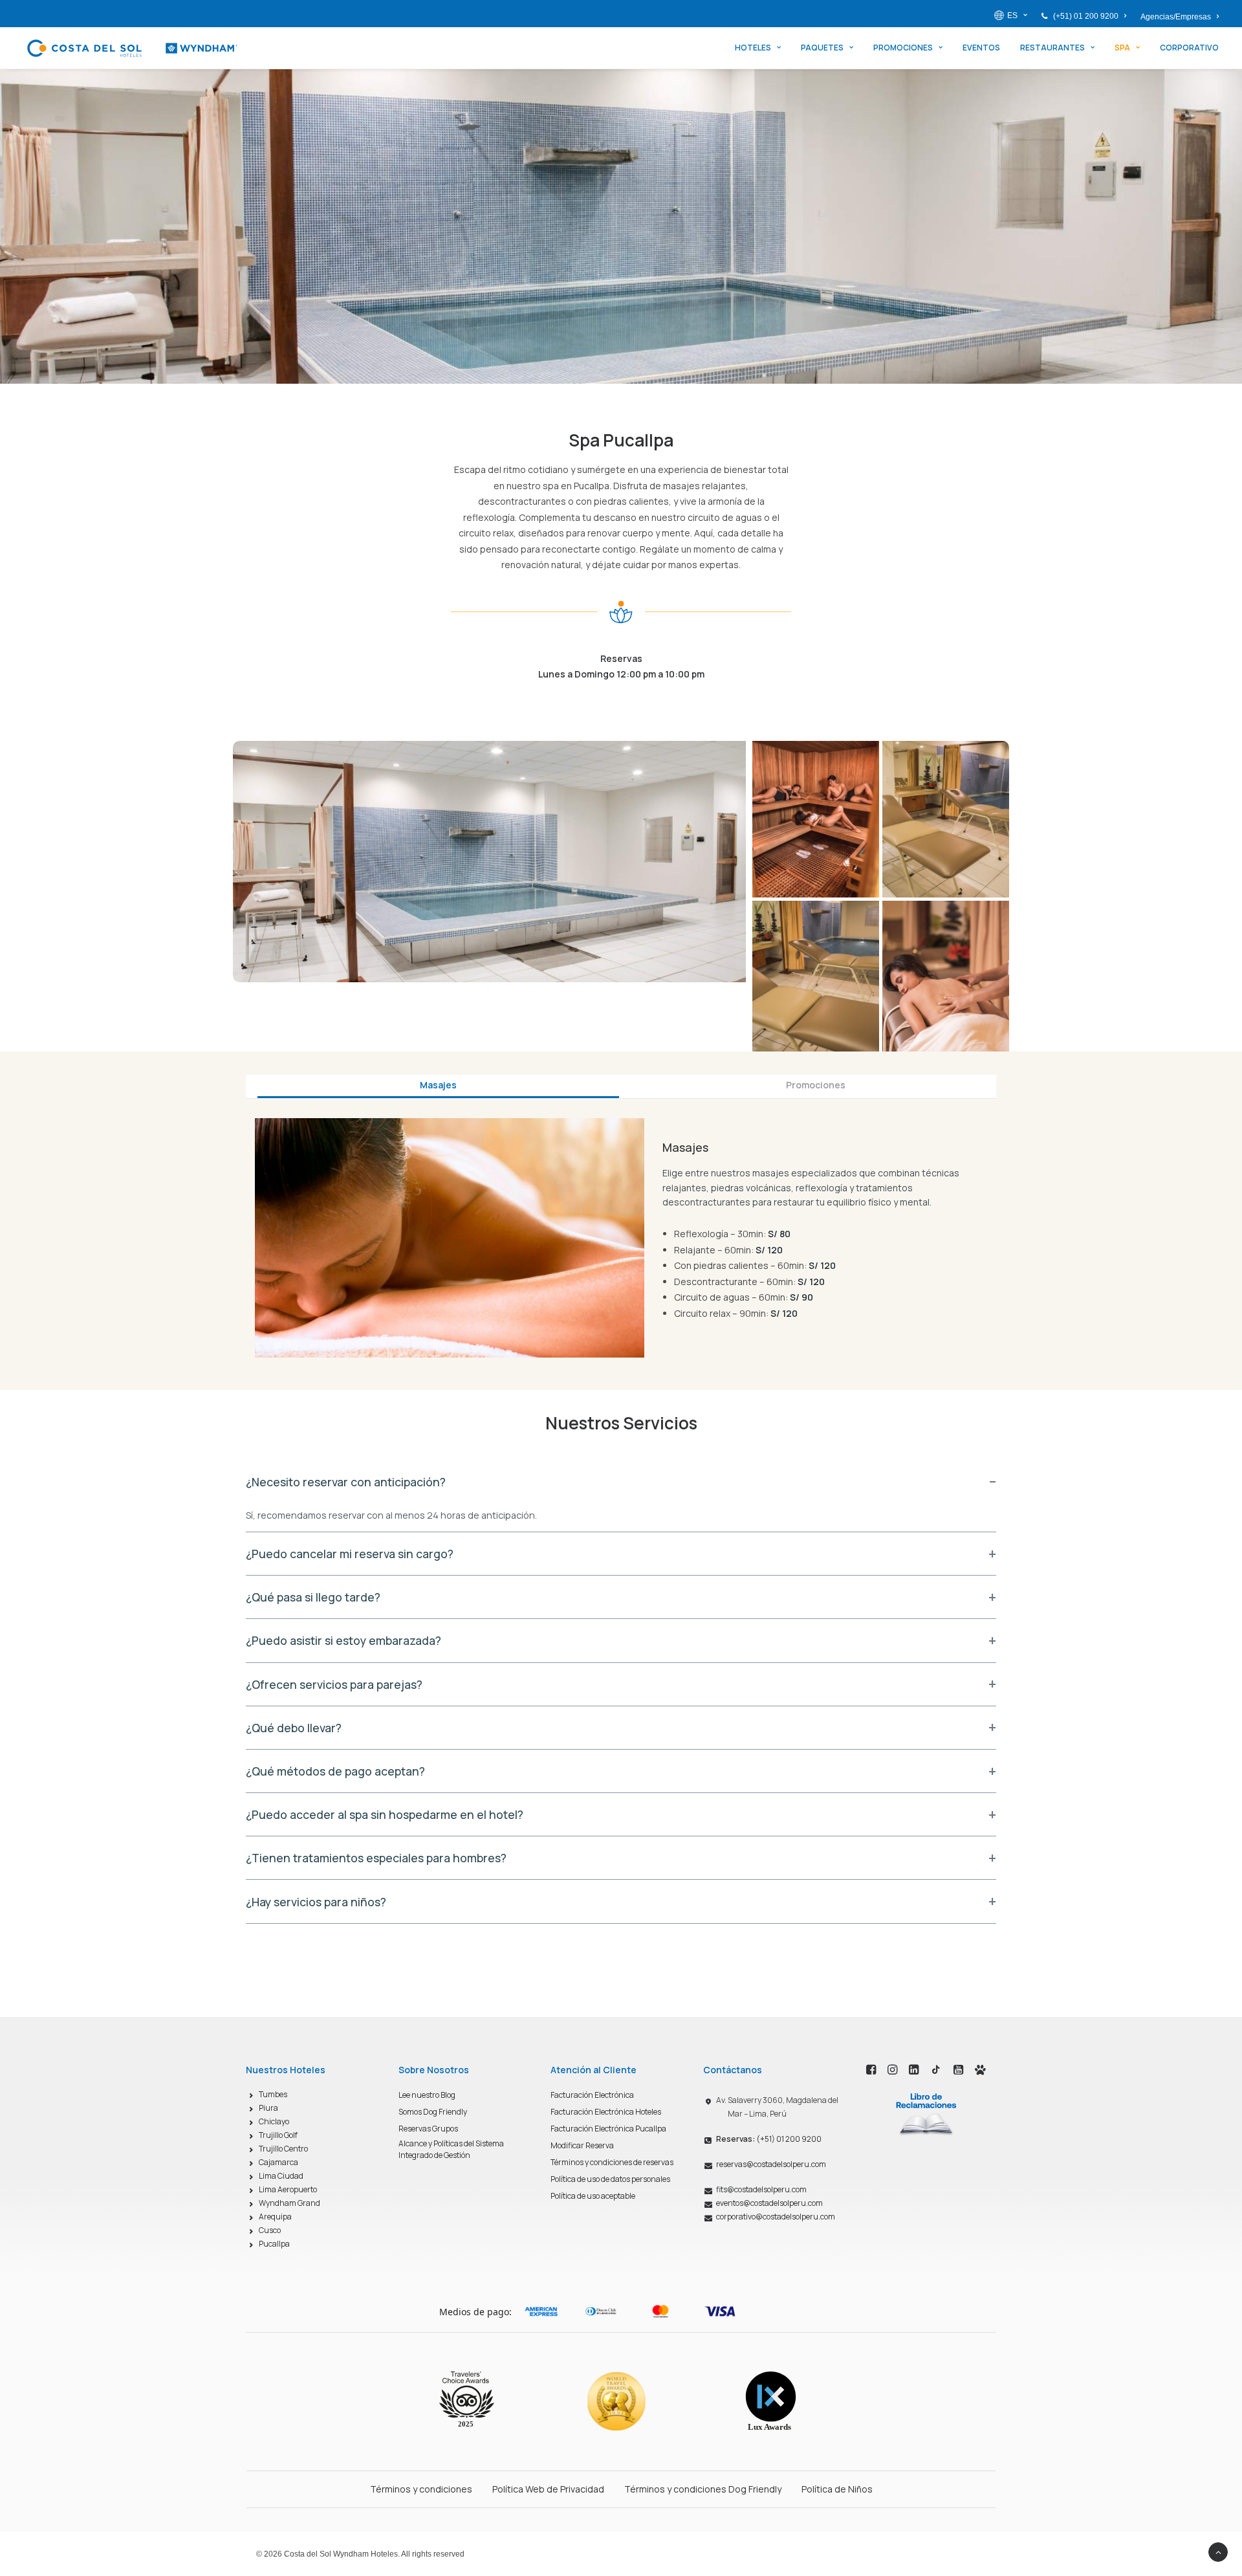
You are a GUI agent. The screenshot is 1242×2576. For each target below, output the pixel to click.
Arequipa (275, 2217)
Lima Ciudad (281, 2176)
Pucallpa (274, 2244)
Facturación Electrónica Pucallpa (608, 2129)
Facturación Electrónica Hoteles (606, 2112)
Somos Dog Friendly (433, 2112)
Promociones (903, 48)
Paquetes (822, 48)
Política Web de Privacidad (548, 2489)
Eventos (981, 48)
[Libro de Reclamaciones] (926, 2113)
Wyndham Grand (289, 2203)
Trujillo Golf (278, 2135)
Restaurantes (1052, 48)
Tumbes (273, 2094)
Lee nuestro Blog (427, 2095)
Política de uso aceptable (593, 2196)
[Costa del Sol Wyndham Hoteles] (132, 48)
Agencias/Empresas (1176, 17)
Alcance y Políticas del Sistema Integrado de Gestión (451, 2149)
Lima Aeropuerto (288, 2189)
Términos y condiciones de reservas (612, 2162)
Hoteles (753, 48)
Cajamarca (278, 2162)
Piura (268, 2108)
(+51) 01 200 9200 (1086, 16)
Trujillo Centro (283, 2149)
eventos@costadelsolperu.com (769, 2203)
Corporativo (1189, 48)
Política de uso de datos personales (610, 2179)
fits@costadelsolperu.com (761, 2189)
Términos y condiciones (421, 2489)
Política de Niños (837, 2489)
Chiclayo (274, 2121)
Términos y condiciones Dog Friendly (703, 2489)
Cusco (270, 2230)
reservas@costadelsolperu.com (771, 2164)
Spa (1122, 48)
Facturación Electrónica (592, 2095)
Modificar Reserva (582, 2145)
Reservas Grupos (428, 2129)
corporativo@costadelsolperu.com (776, 2217)
